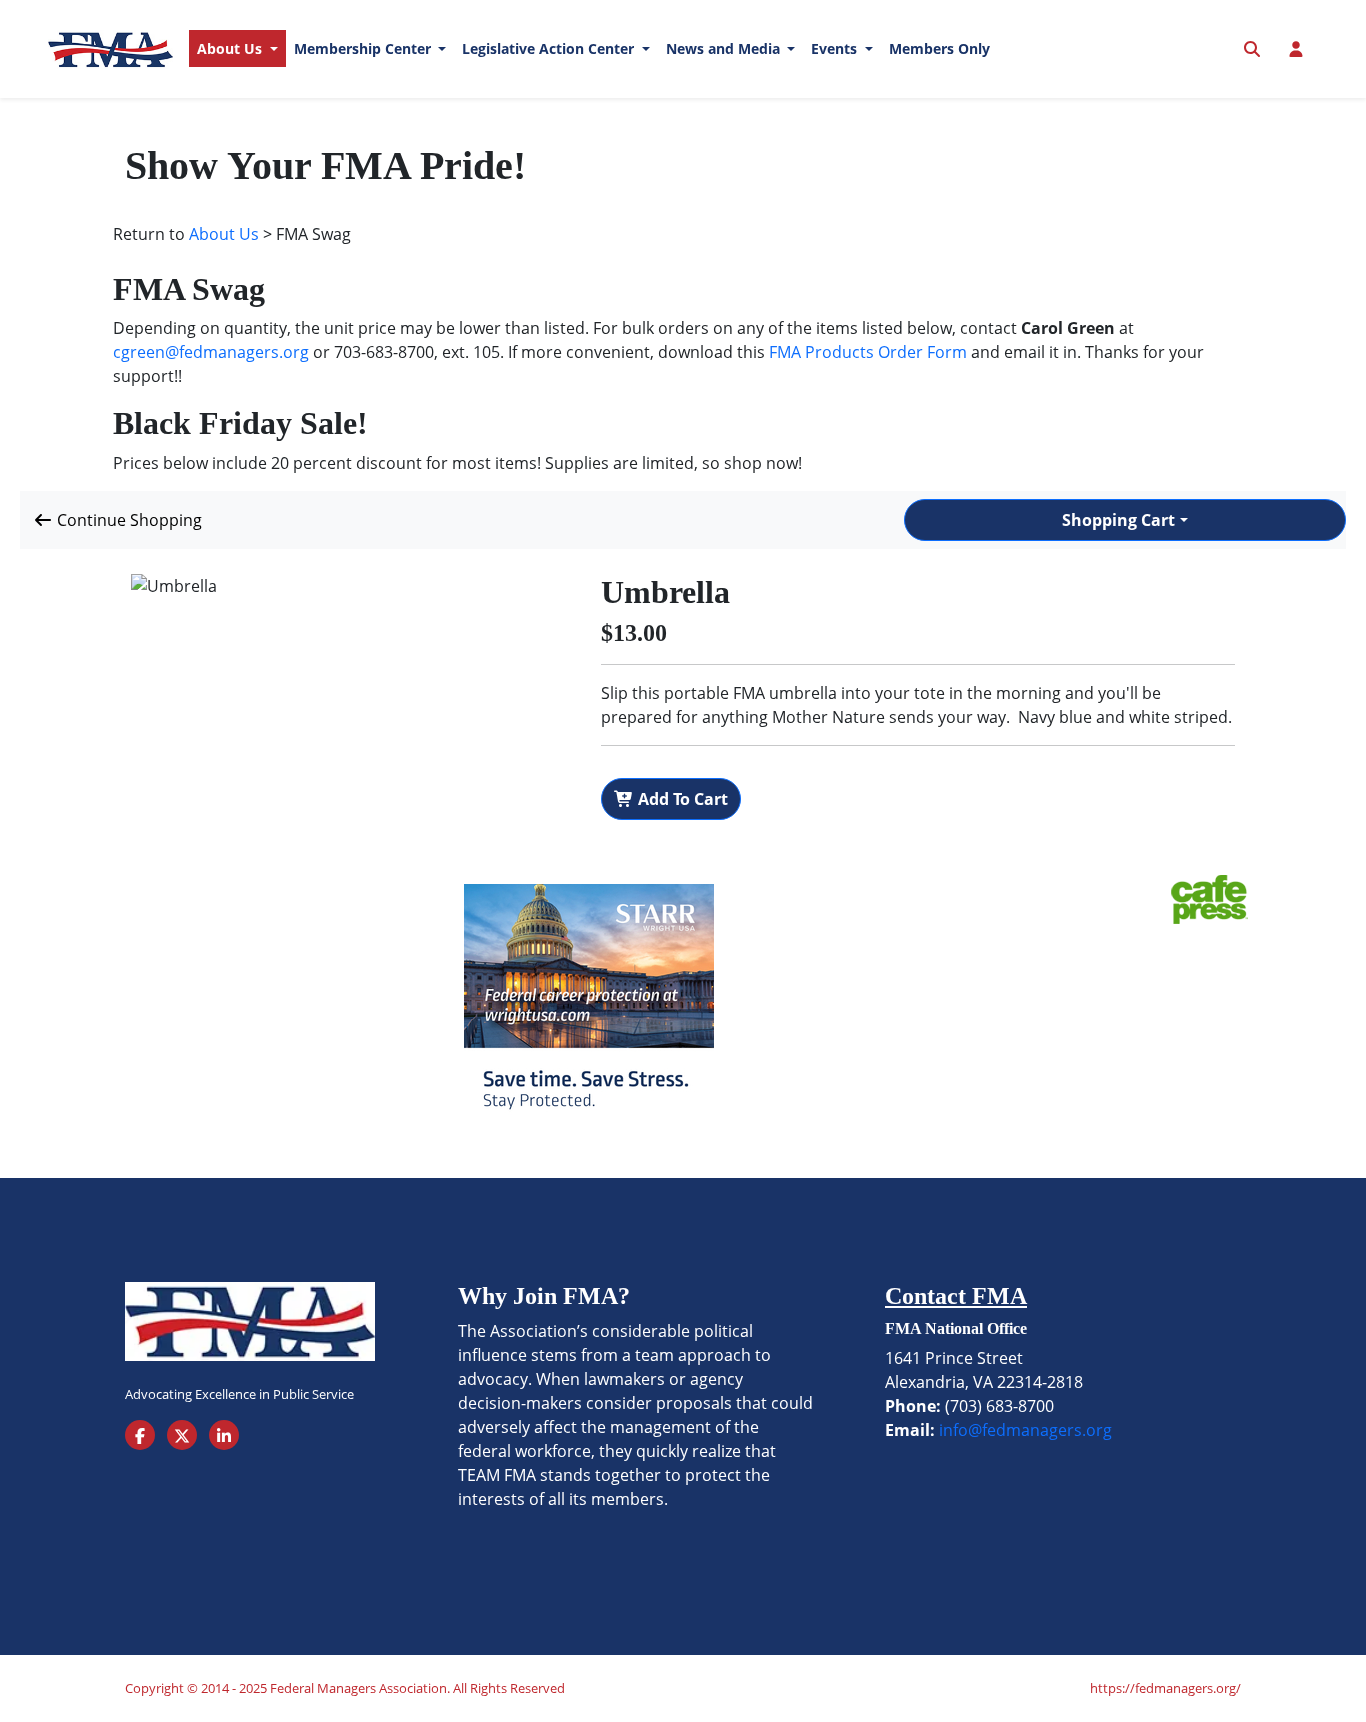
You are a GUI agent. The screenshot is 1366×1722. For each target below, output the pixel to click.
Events (836, 48)
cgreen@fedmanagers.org (211, 352)
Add (681, 799)
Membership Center (364, 48)
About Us (231, 48)
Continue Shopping (127, 520)
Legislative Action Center (550, 48)
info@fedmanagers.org (1025, 1430)
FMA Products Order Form (868, 352)
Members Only (939, 48)
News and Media (725, 48)
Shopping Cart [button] (1118, 520)
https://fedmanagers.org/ (1165, 1688)
